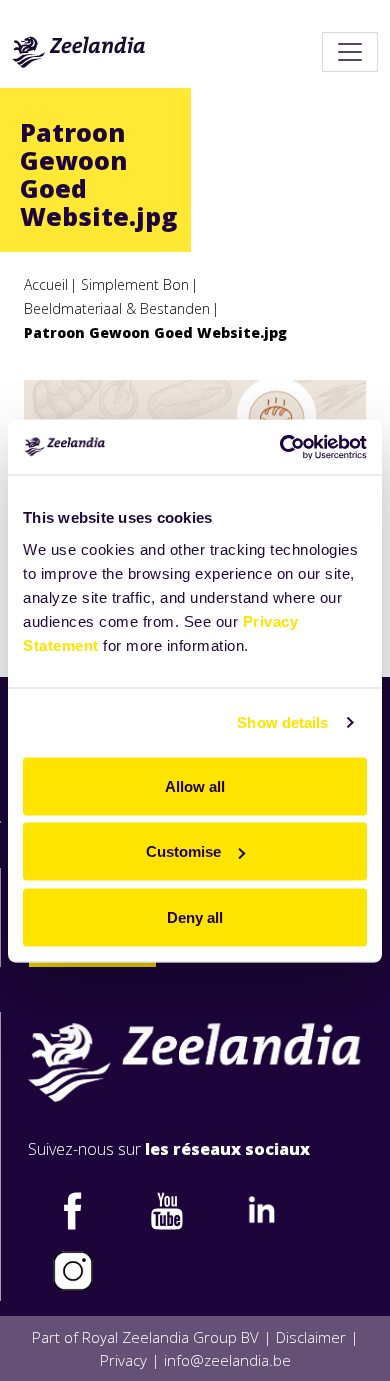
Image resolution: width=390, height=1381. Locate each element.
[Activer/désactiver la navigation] (350, 52)
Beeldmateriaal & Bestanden (117, 308)
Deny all (195, 916)
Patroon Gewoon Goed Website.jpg (155, 332)
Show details (282, 722)
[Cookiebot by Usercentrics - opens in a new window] (280, 447)
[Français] (79, 52)
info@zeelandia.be (227, 1360)
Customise (183, 851)
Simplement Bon (135, 284)
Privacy (123, 1360)
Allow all (195, 785)
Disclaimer (311, 1337)
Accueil (46, 284)
